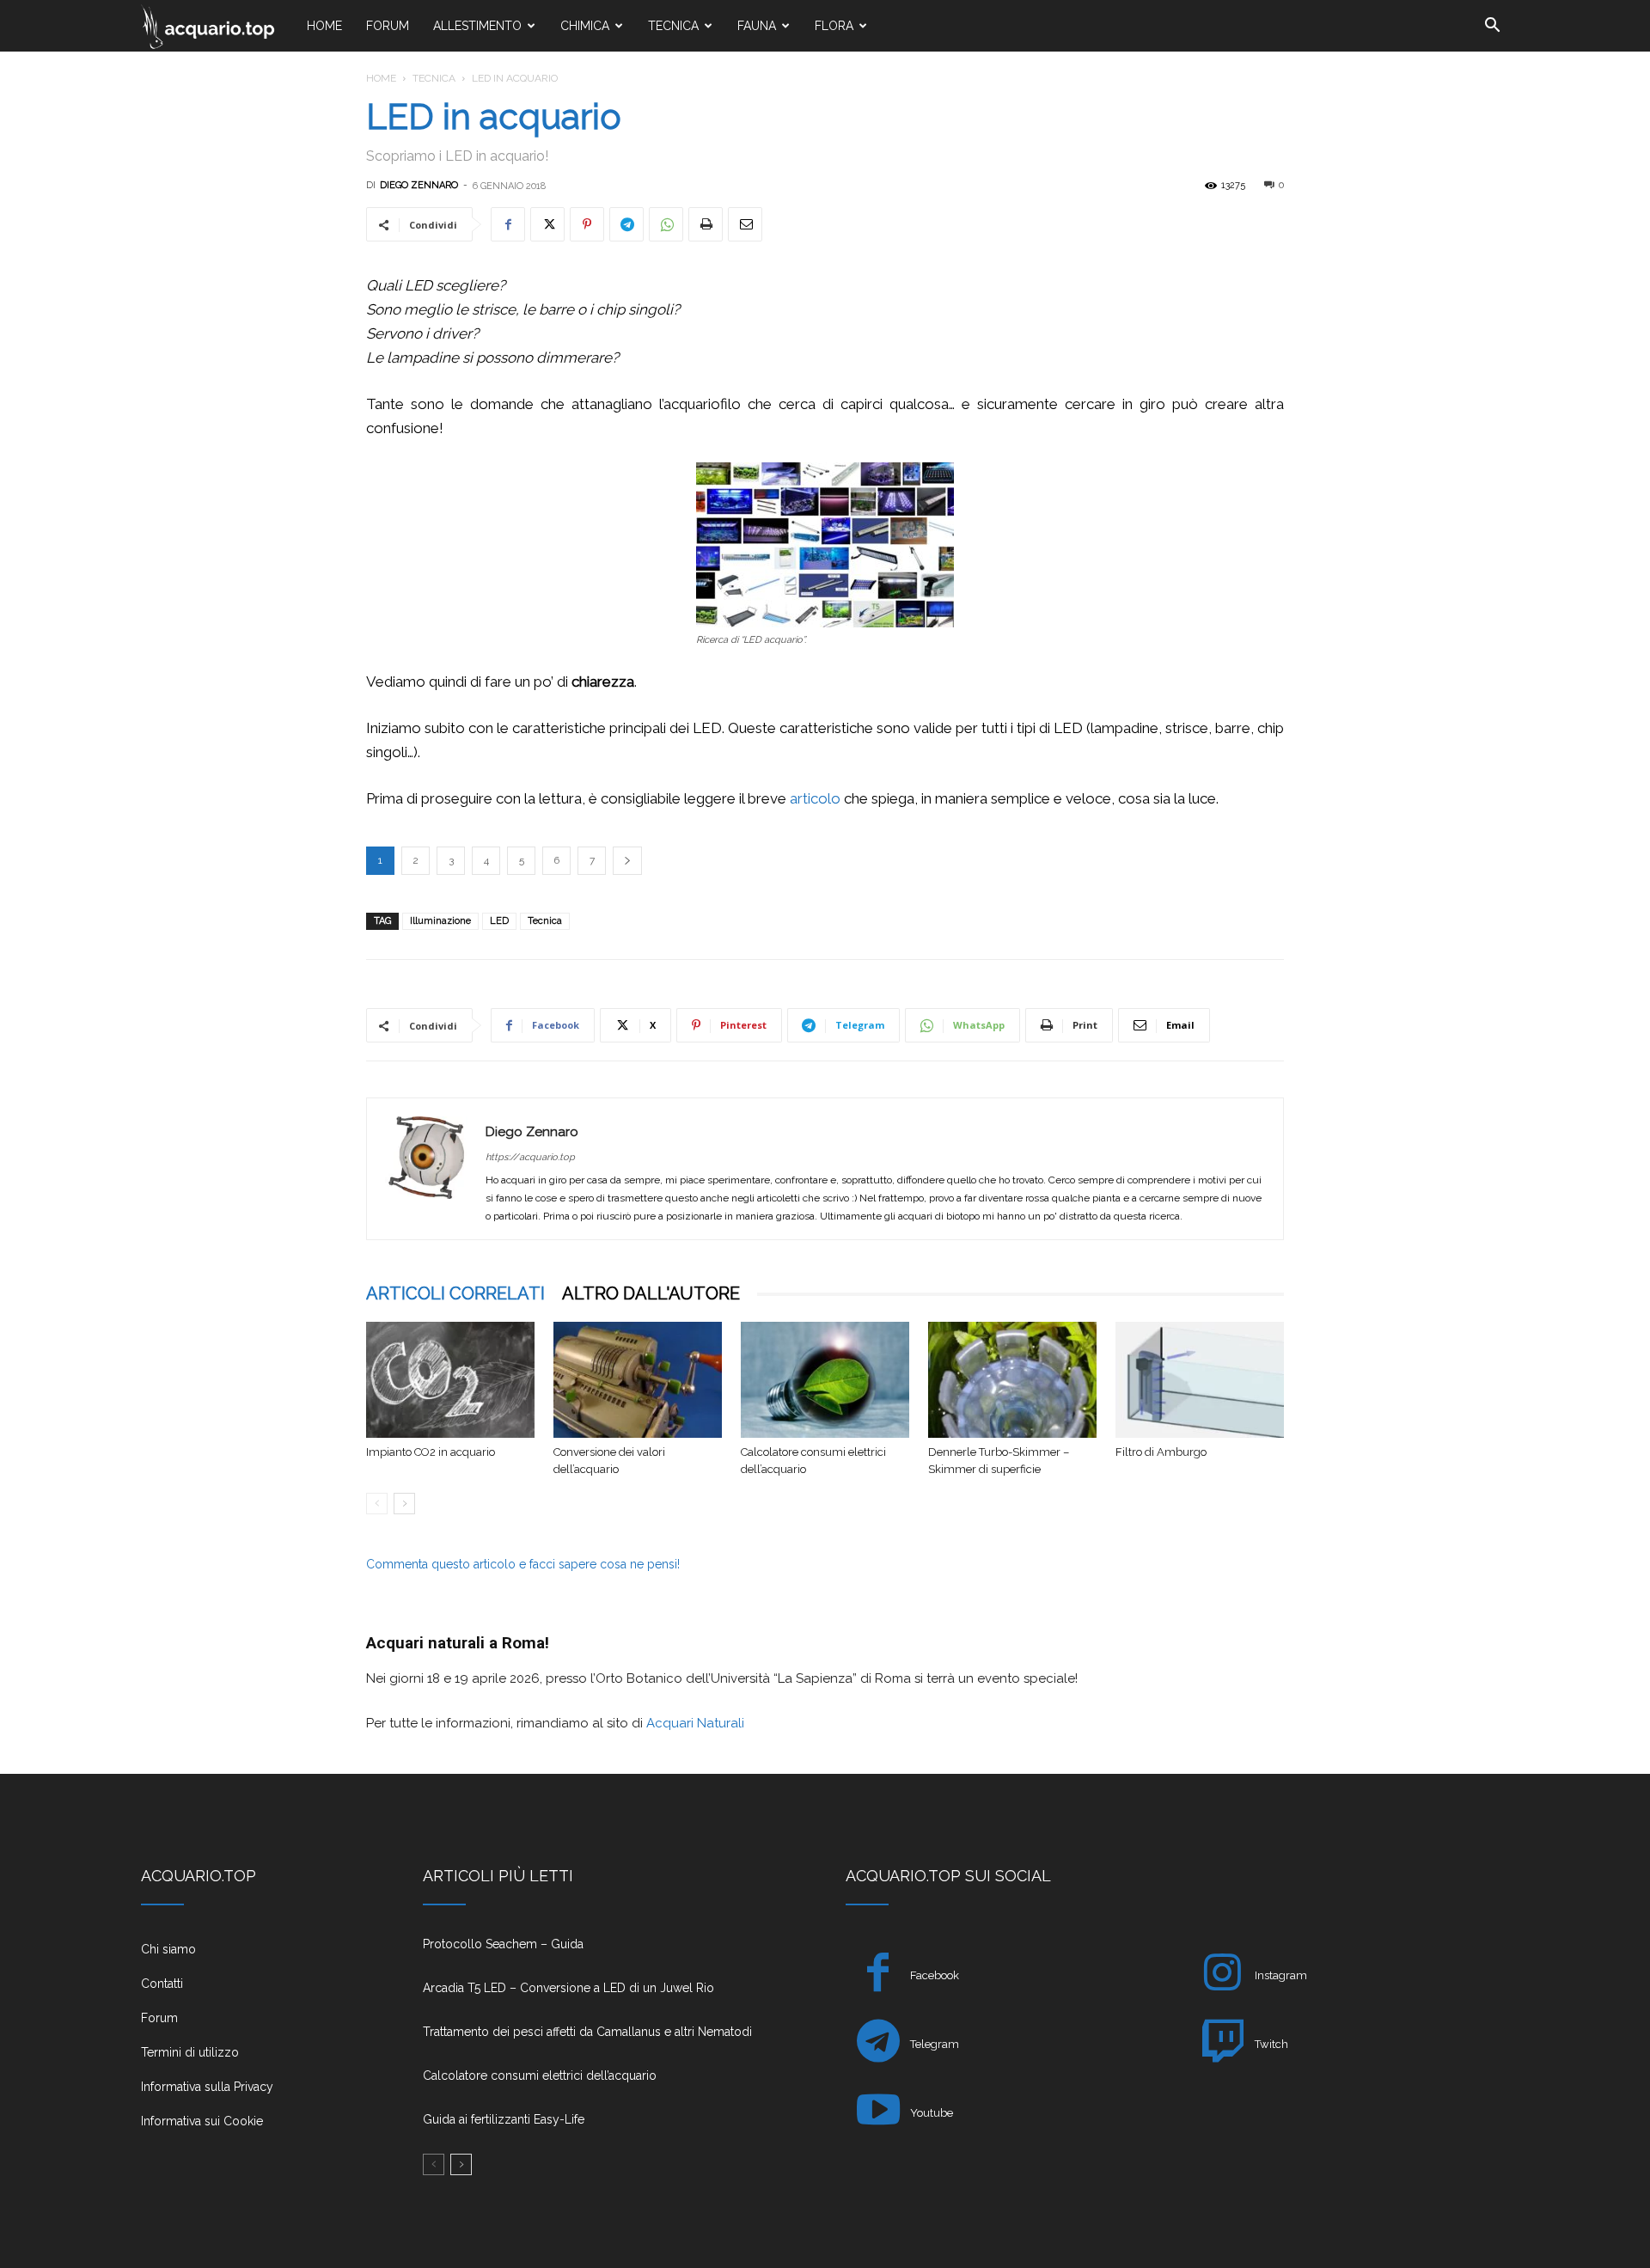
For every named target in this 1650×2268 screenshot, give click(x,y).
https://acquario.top (530, 1157)
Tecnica (673, 26)
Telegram (935, 2044)
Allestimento (477, 26)
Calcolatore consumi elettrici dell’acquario (540, 2075)
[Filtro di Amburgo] (1200, 1380)
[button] (1492, 27)
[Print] (706, 224)
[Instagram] (1222, 1975)
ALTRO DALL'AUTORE (651, 1293)
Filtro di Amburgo (1161, 1452)
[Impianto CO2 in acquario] (450, 1380)
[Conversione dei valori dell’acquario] (638, 1380)
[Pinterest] (587, 224)
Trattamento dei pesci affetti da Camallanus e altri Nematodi (587, 2032)
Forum (388, 26)
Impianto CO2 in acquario (431, 1452)
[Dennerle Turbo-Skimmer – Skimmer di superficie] (1012, 1380)
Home (324, 26)
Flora (834, 26)
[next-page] (404, 1504)
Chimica (585, 26)
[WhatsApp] (666, 224)
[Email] (745, 224)
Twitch (1271, 2044)
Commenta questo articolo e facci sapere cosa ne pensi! (523, 1564)
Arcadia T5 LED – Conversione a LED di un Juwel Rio (568, 1988)
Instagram (1281, 1975)
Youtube (932, 2113)
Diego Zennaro (419, 185)
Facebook (935, 1975)
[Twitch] (1222, 2044)
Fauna (757, 26)
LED (499, 921)
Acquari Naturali (694, 1723)
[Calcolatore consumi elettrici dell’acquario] (825, 1380)
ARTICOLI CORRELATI (455, 1293)
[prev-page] (377, 1504)
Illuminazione (440, 921)
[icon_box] (261, 1956)
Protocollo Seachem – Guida (503, 1944)
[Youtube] (878, 2113)
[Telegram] (626, 224)
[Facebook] (508, 224)
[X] (547, 224)
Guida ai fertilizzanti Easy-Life (504, 2119)
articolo (815, 798)
